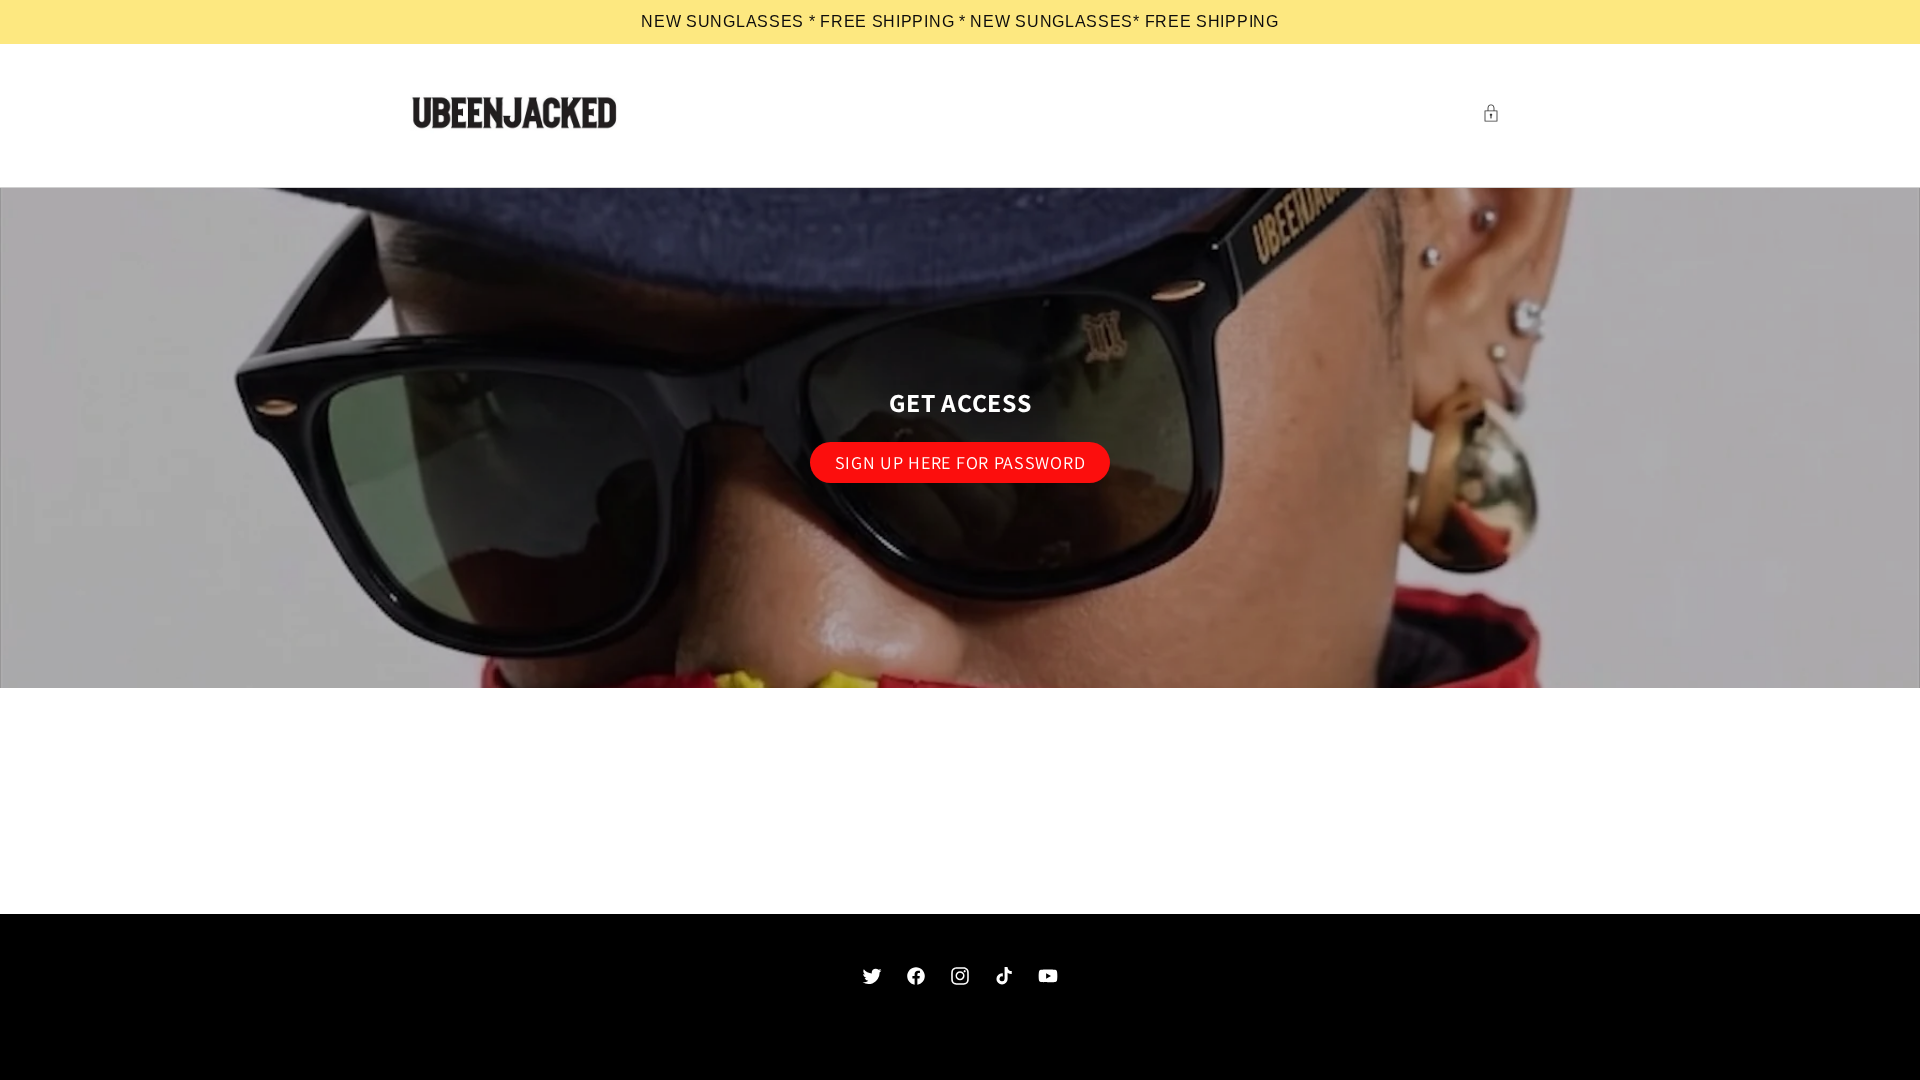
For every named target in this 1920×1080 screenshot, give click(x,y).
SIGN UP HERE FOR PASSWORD (960, 462)
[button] (1496, 113)
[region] (960, 22)
